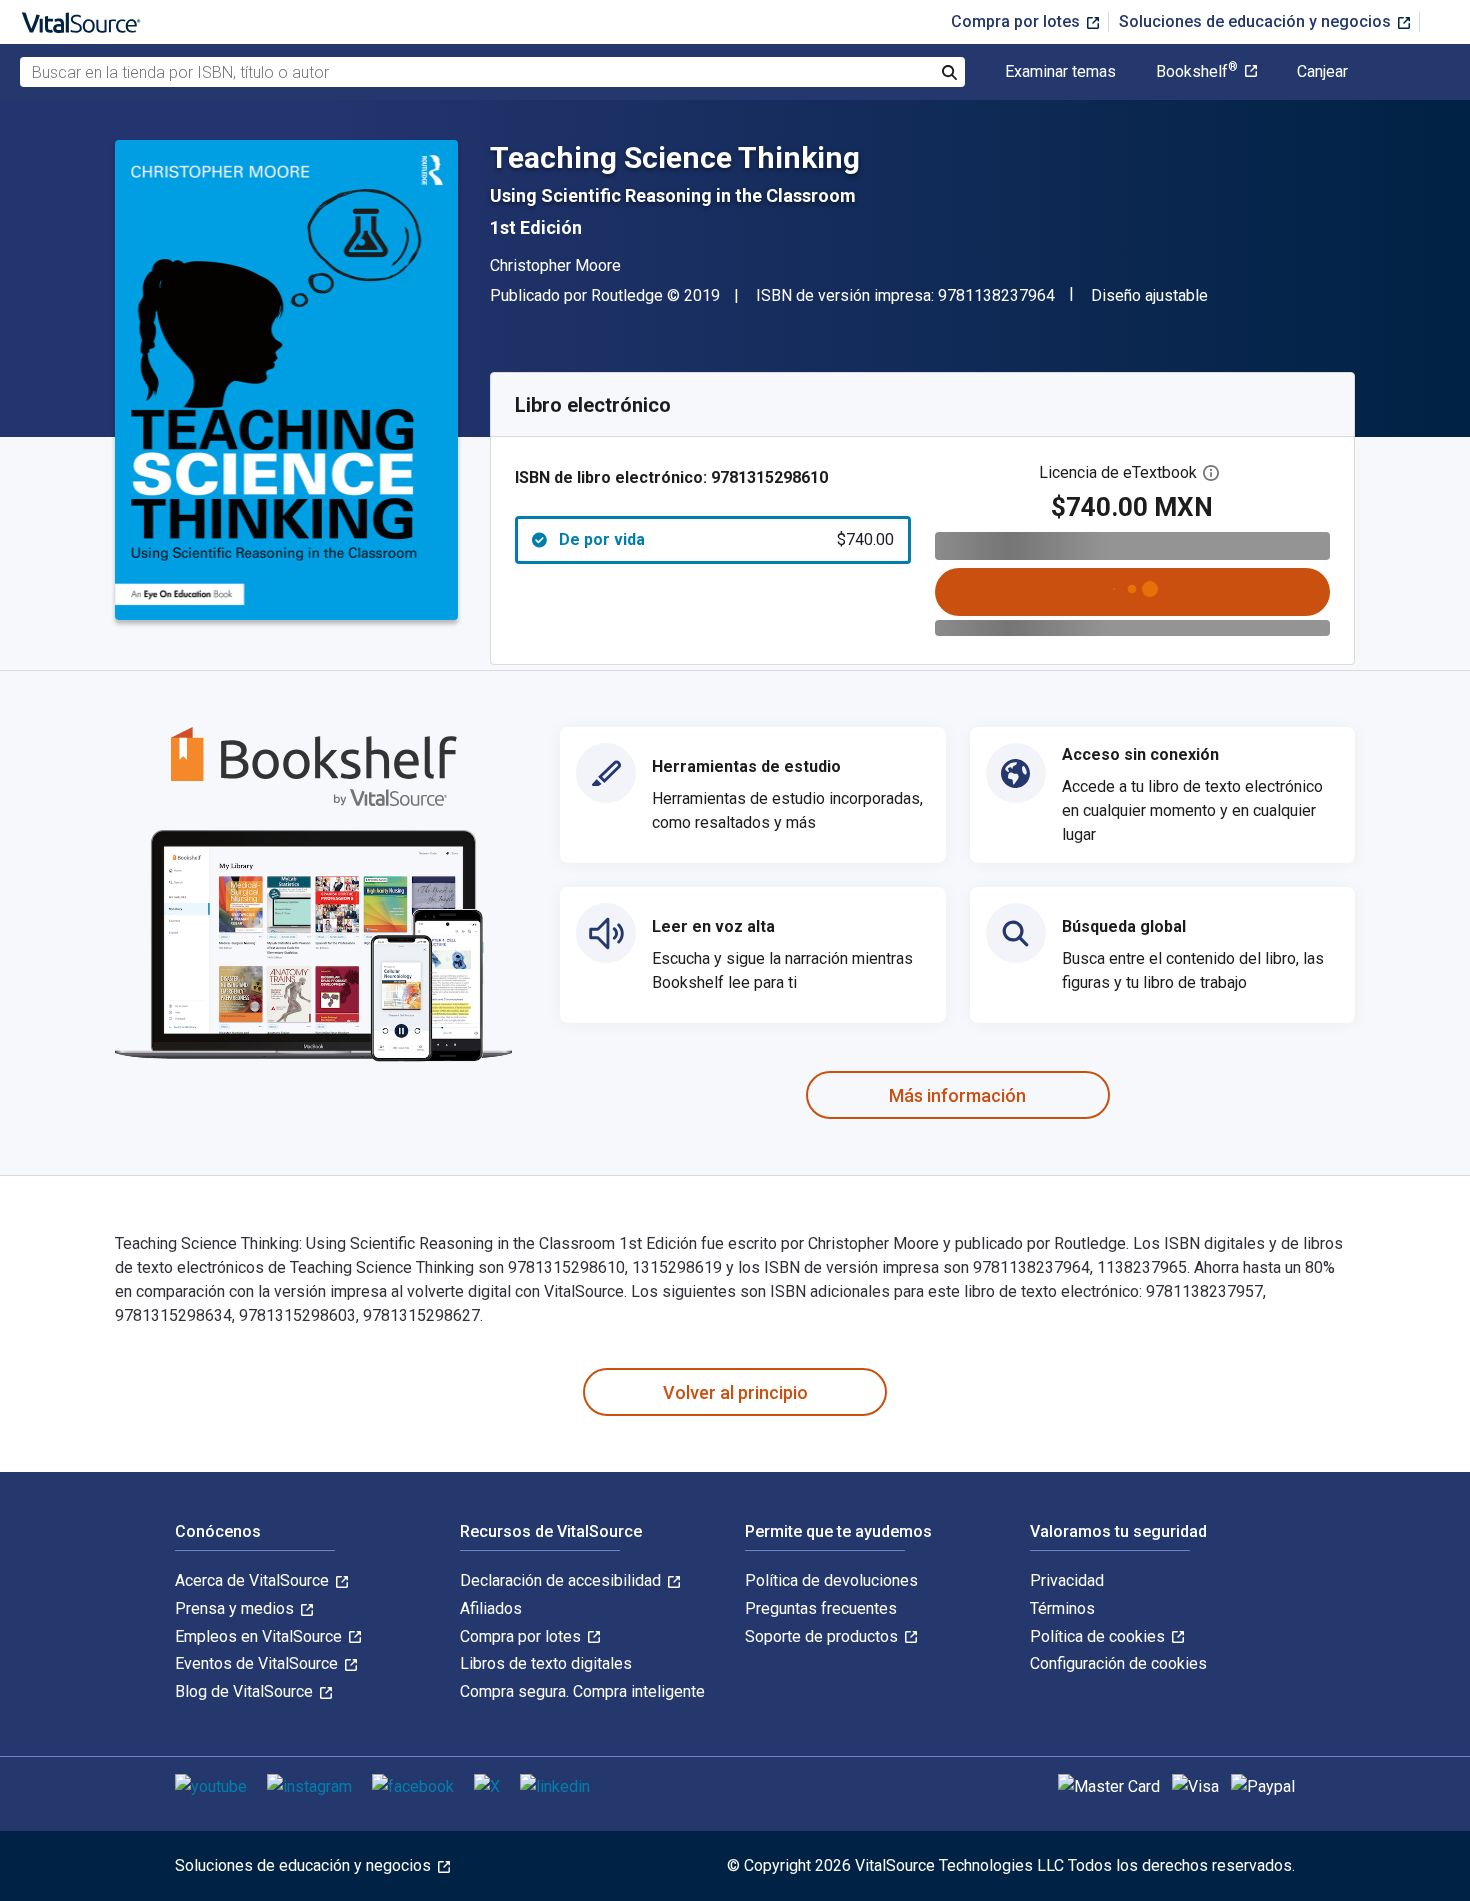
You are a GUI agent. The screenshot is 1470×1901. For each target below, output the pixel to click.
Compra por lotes (1017, 21)
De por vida (726, 539)
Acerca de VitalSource (254, 1580)
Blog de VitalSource (246, 1691)
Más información (957, 1095)
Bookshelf (1197, 72)
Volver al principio (735, 1392)
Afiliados (491, 1608)
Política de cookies (1099, 1636)
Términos (1062, 1608)
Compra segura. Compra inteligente (582, 1691)
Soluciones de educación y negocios (1257, 21)
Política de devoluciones (831, 1580)
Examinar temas (1060, 72)
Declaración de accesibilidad (562, 1580)
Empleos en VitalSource (260, 1636)
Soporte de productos (823, 1636)
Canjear (1322, 72)
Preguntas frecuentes (821, 1608)
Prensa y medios (236, 1608)
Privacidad (1067, 1580)
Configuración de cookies (1118, 1663)
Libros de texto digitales (546, 1663)
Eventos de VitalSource (258, 1663)
